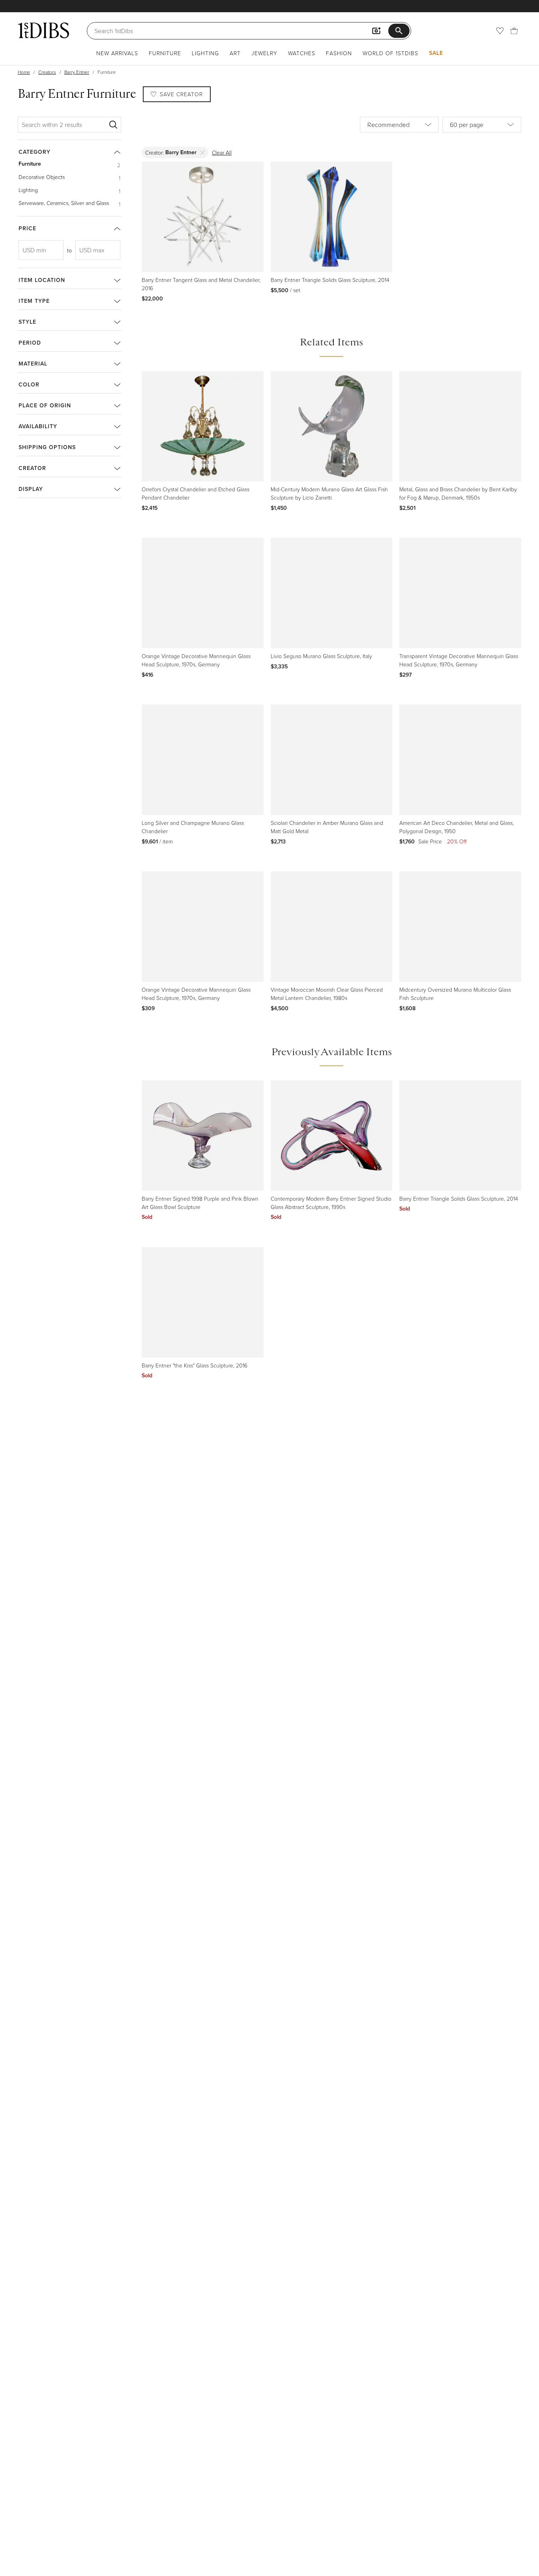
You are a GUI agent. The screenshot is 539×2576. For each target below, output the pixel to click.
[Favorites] (500, 31)
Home (24, 72)
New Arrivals (117, 53)
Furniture (165, 53)
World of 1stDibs (390, 53)
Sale (436, 53)
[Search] (113, 125)
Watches (302, 53)
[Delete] (203, 152)
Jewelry (264, 53)
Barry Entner (77, 72)
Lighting (205, 53)
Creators (47, 72)
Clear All (222, 152)
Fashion (339, 53)
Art (235, 53)
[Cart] (514, 31)
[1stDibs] (43, 30)
